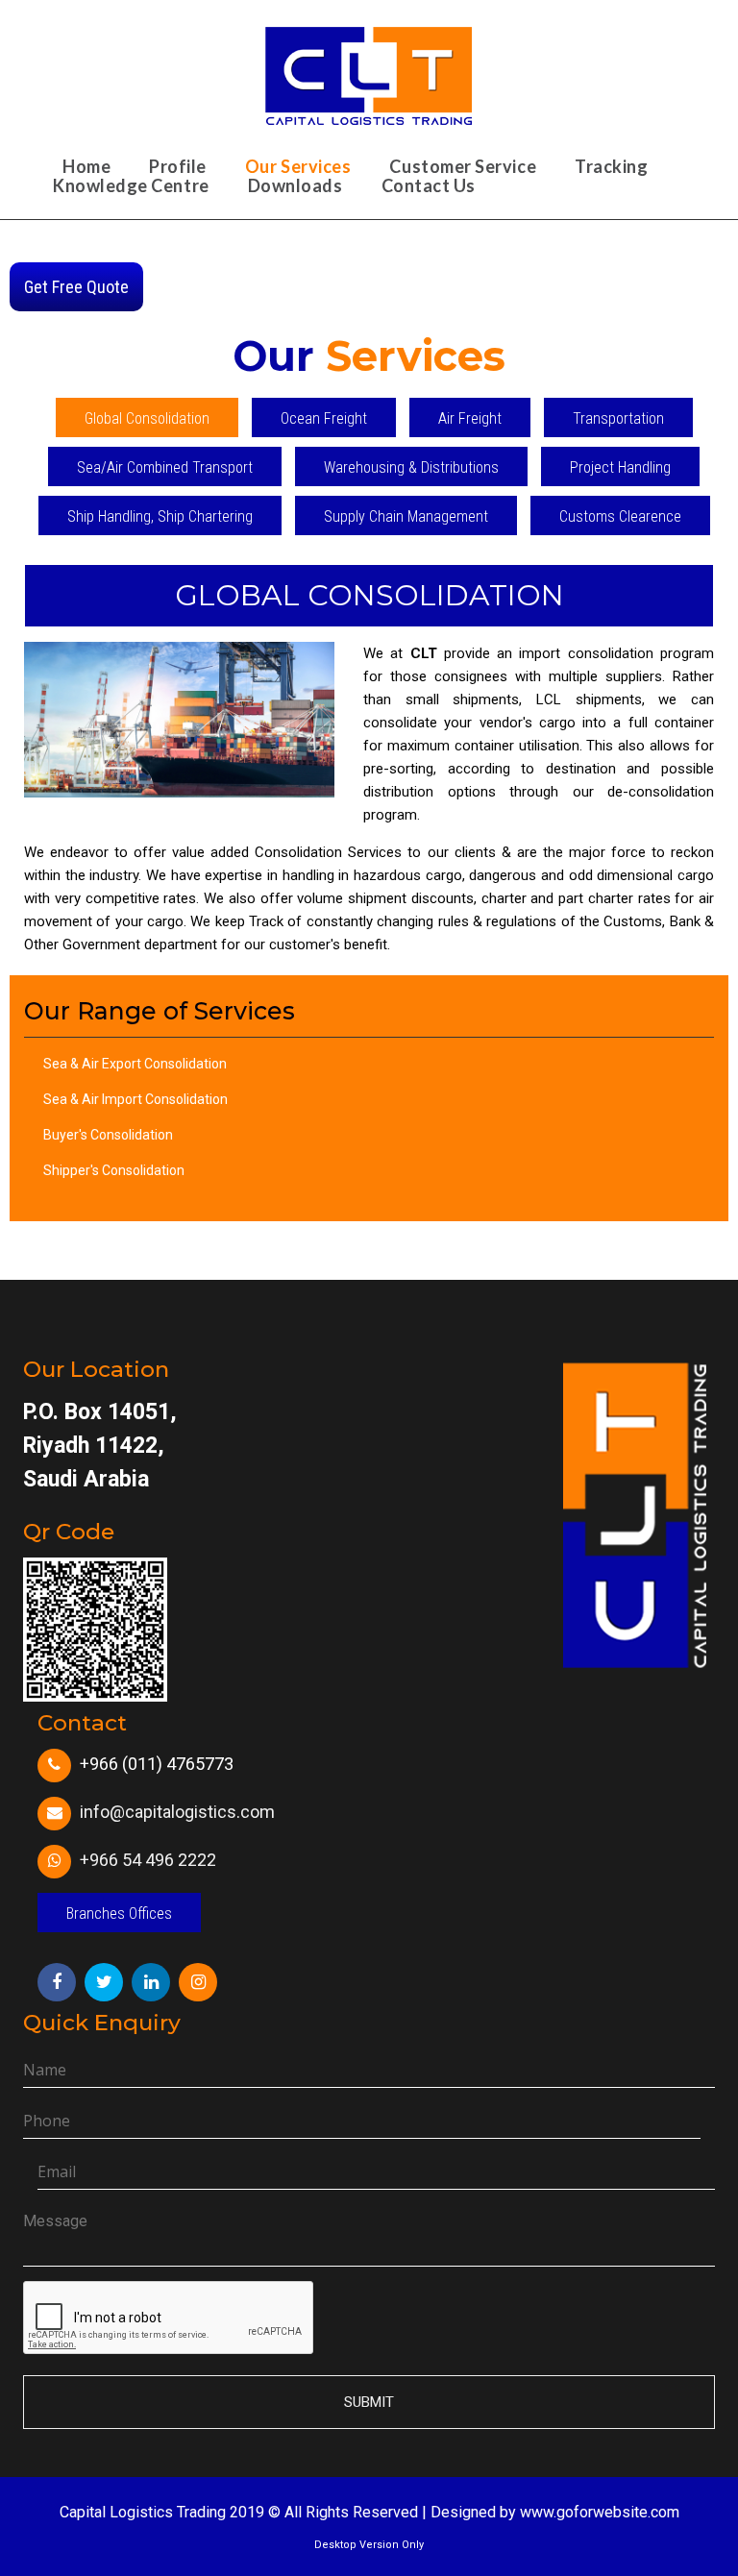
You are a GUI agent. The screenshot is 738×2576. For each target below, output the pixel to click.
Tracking (611, 166)
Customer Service (463, 166)
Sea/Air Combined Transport (165, 467)
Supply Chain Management (406, 516)
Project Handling (620, 467)
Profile (178, 166)
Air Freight (470, 418)
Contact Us (429, 185)
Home (86, 166)
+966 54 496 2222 (148, 1860)
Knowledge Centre (131, 185)
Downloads (295, 185)
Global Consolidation (147, 418)
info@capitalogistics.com (177, 1812)
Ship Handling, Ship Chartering (160, 516)
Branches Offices (119, 1914)
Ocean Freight (324, 418)
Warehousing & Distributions (411, 467)
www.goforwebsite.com (600, 2512)
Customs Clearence (620, 516)
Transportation (618, 418)
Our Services (298, 166)
